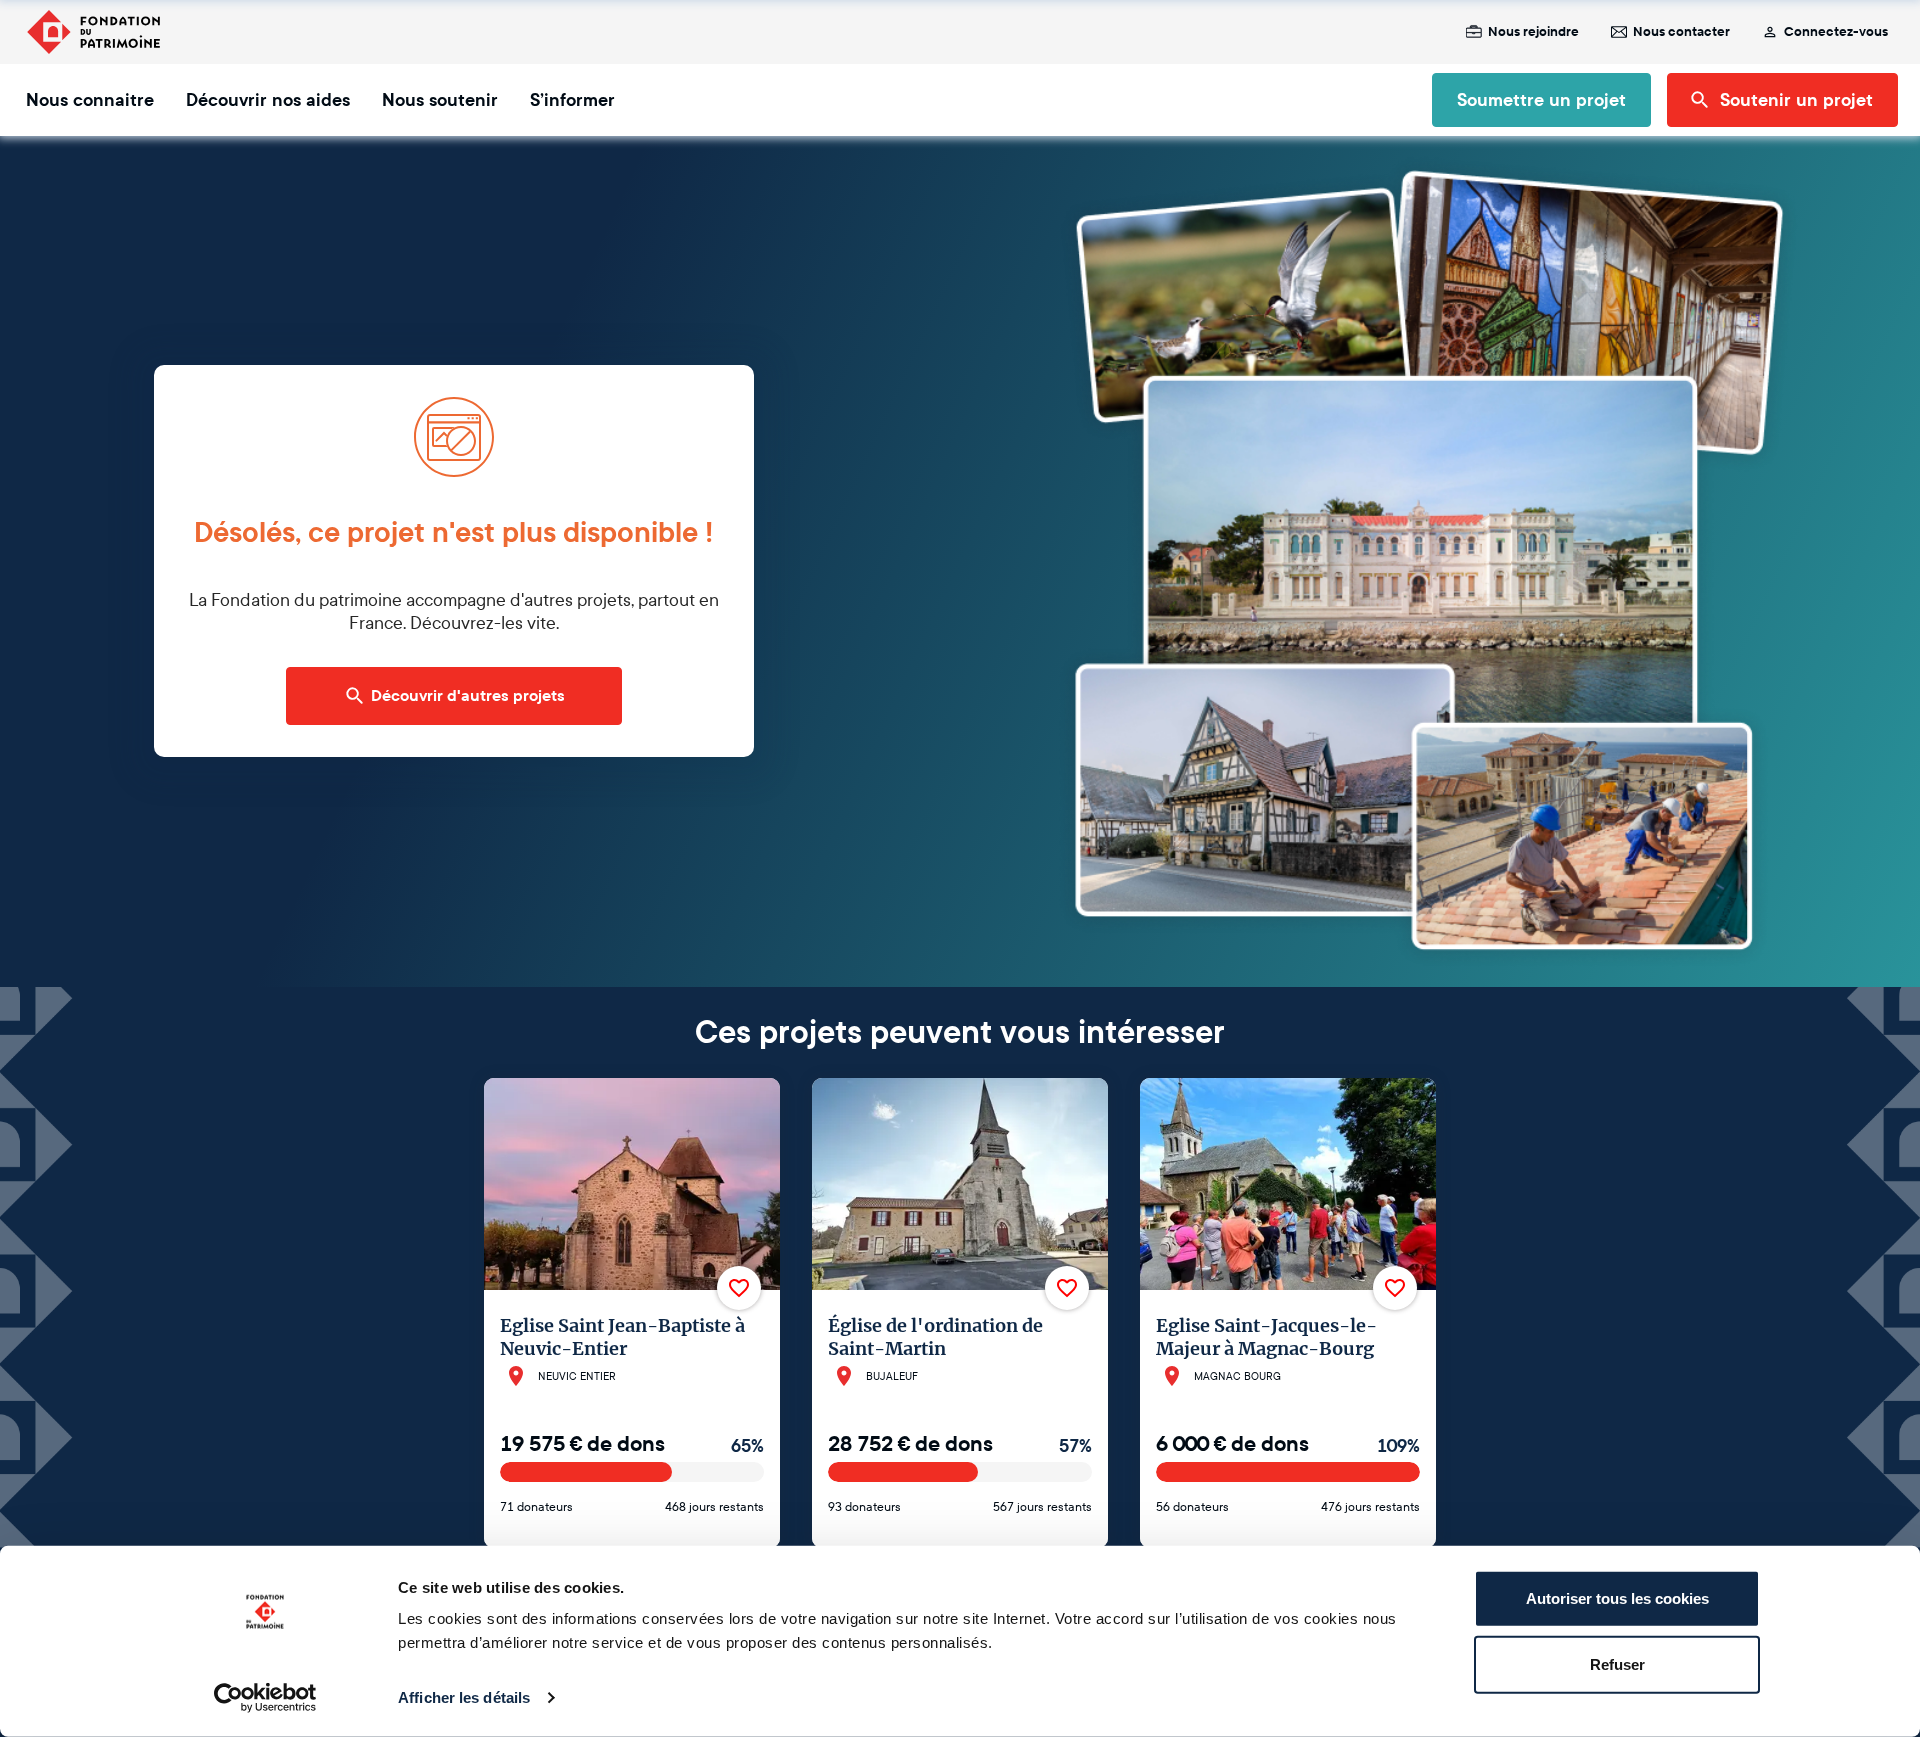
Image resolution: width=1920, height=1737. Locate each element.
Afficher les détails (464, 1697)
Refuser (1617, 1663)
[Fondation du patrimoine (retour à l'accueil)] (93, 32)
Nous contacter (1681, 32)
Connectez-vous (1836, 32)
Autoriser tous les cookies (1617, 1598)
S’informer (572, 100)
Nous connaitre (90, 100)
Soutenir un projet (1796, 100)
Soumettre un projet (1541, 100)
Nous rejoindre (1533, 32)
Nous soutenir (440, 100)
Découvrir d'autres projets (468, 696)
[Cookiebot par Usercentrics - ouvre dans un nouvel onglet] (265, 1698)
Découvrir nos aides (268, 100)
